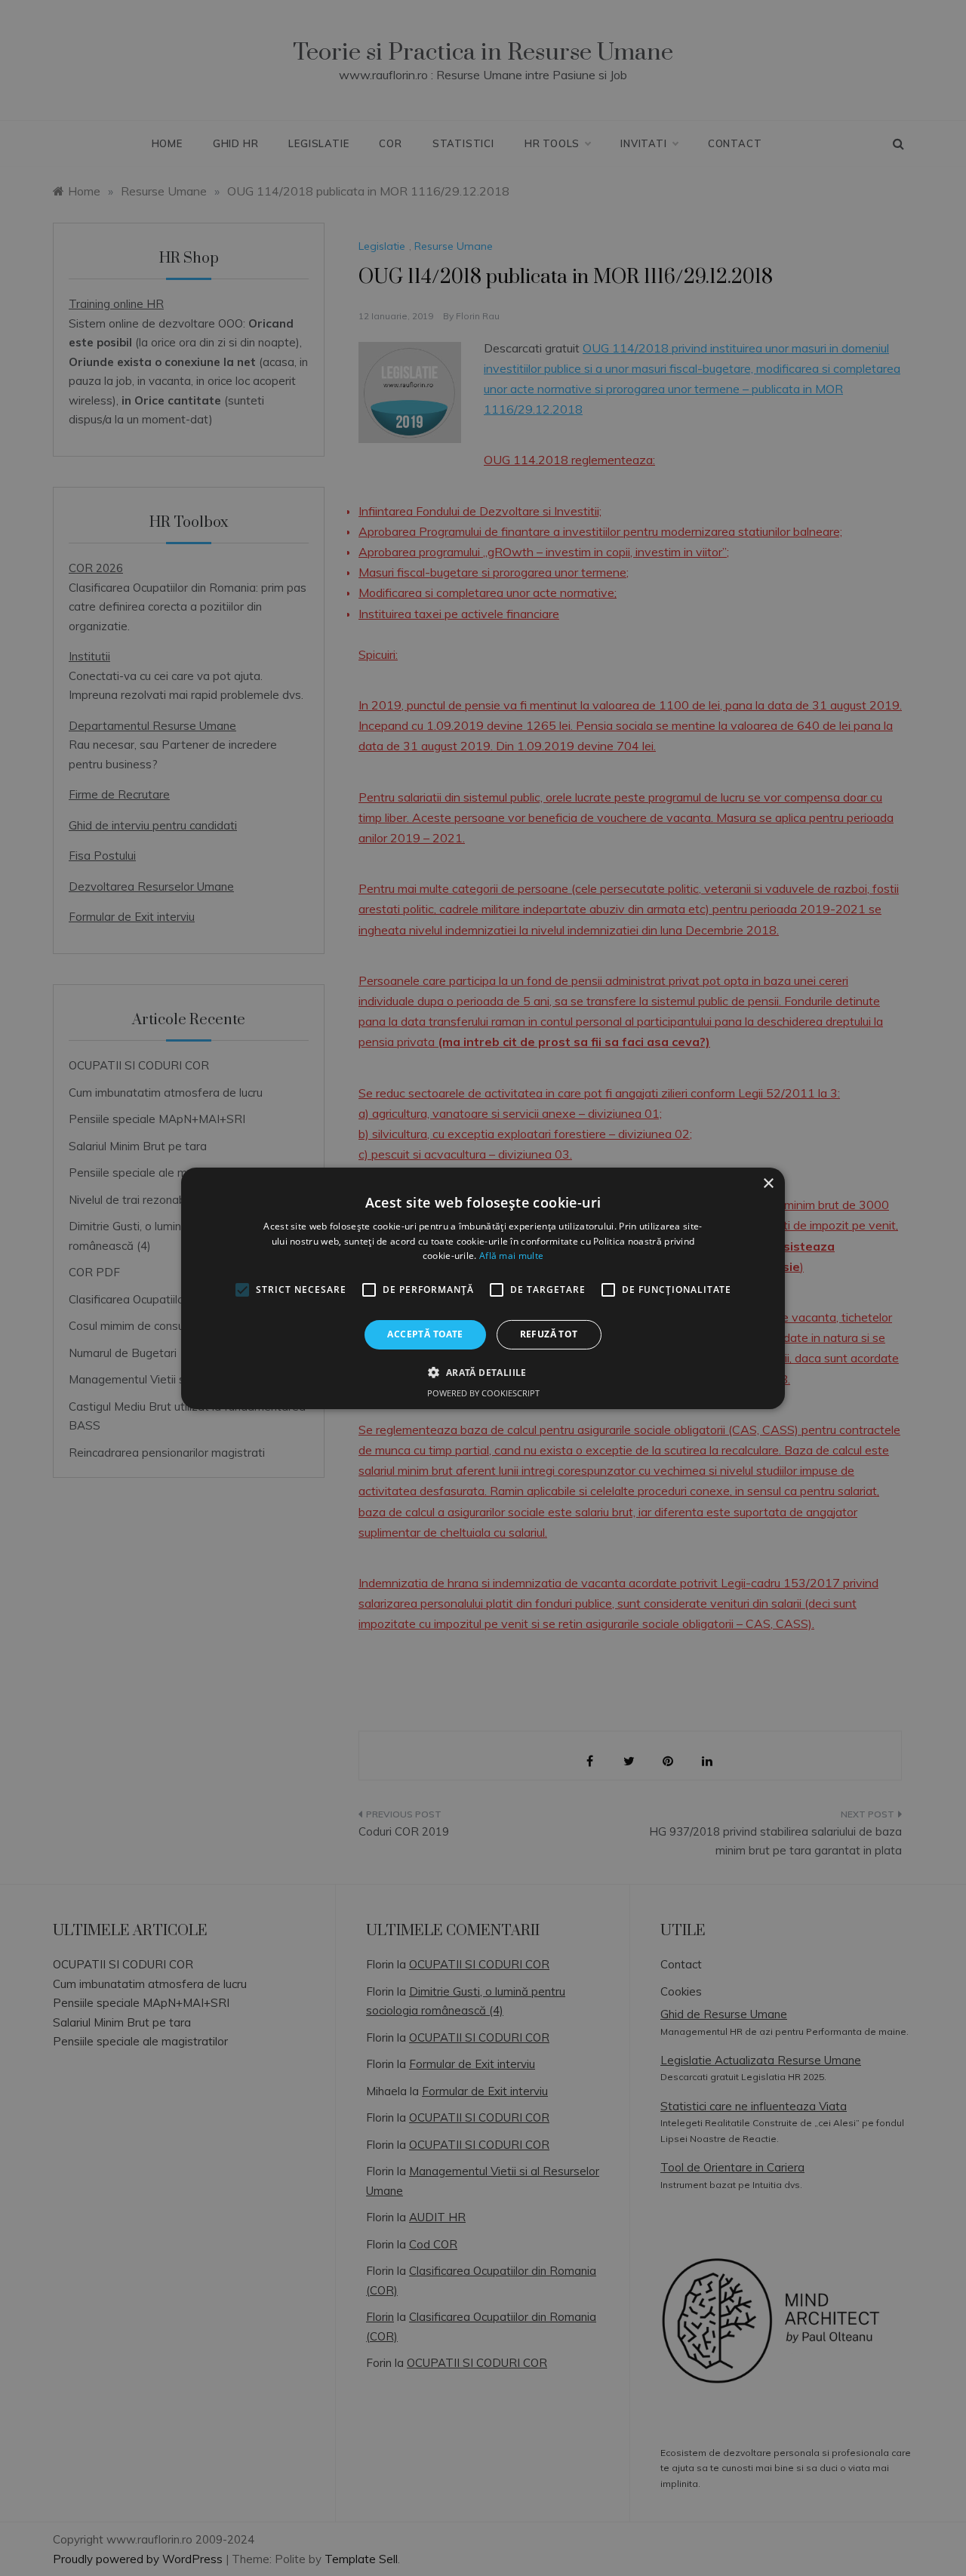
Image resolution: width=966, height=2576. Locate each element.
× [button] (768, 1183)
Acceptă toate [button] (425, 1334)
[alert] (483, 1288)
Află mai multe (511, 1256)
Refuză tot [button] (549, 1334)
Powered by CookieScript (483, 1393)
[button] (483, 1372)
